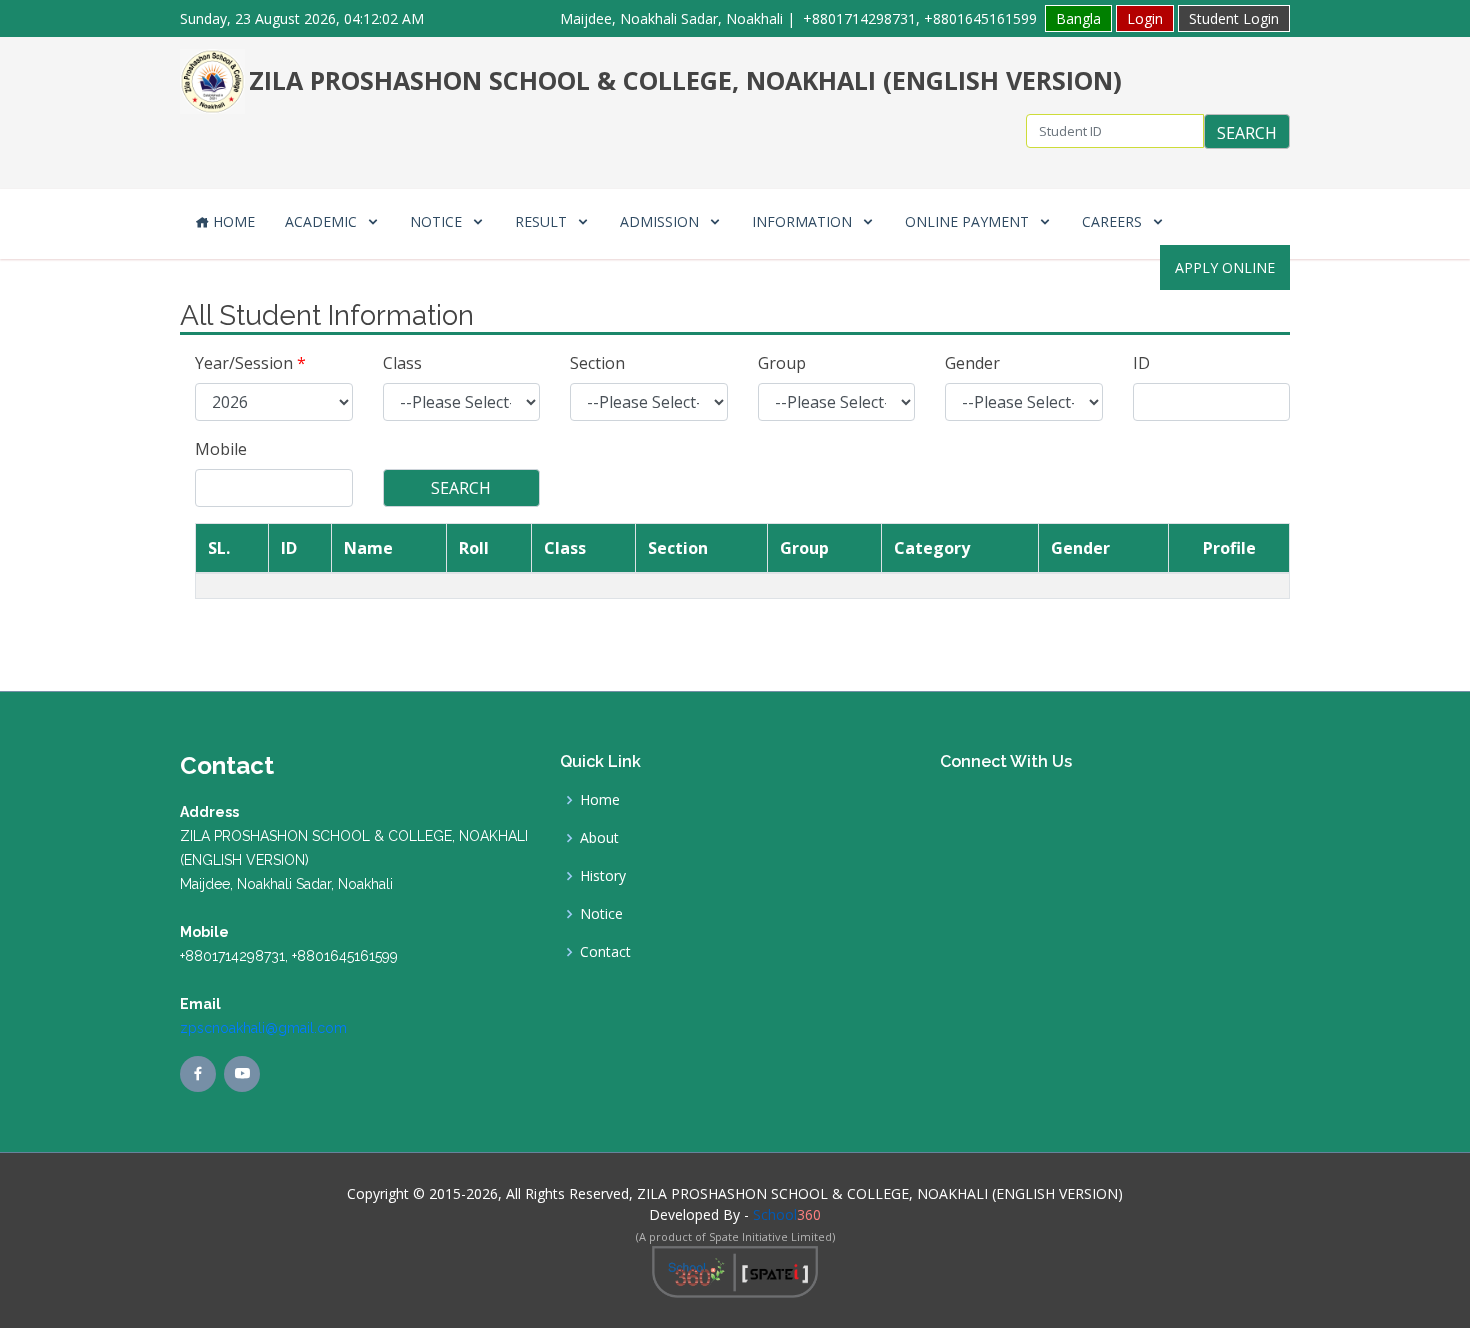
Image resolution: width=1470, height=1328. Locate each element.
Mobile (221, 449)
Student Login (1234, 18)
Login (1145, 18)
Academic (323, 221)
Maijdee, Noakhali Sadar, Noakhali (671, 18)
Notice (438, 221)
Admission (661, 221)
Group (782, 363)
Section (597, 363)
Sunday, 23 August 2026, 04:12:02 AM (302, 18)
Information (804, 221)
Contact (605, 952)
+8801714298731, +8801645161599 (920, 18)
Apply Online (1225, 267)
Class (402, 363)
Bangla (1078, 18)
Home (232, 221)
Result (543, 221)
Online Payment (969, 221)
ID (1141, 363)
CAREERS (1114, 221)
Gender (972, 363)
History (603, 876)
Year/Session (250, 363)
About (599, 838)
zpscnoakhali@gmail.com (263, 1028)
